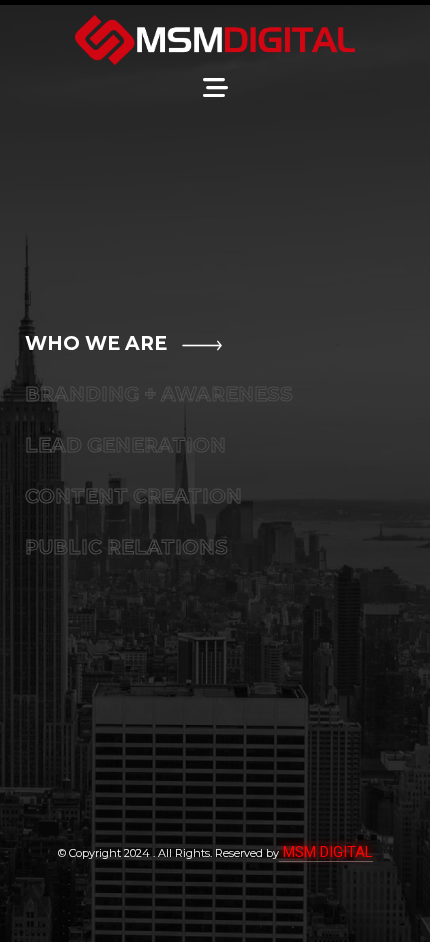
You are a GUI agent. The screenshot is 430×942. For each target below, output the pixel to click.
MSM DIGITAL (326, 852)
